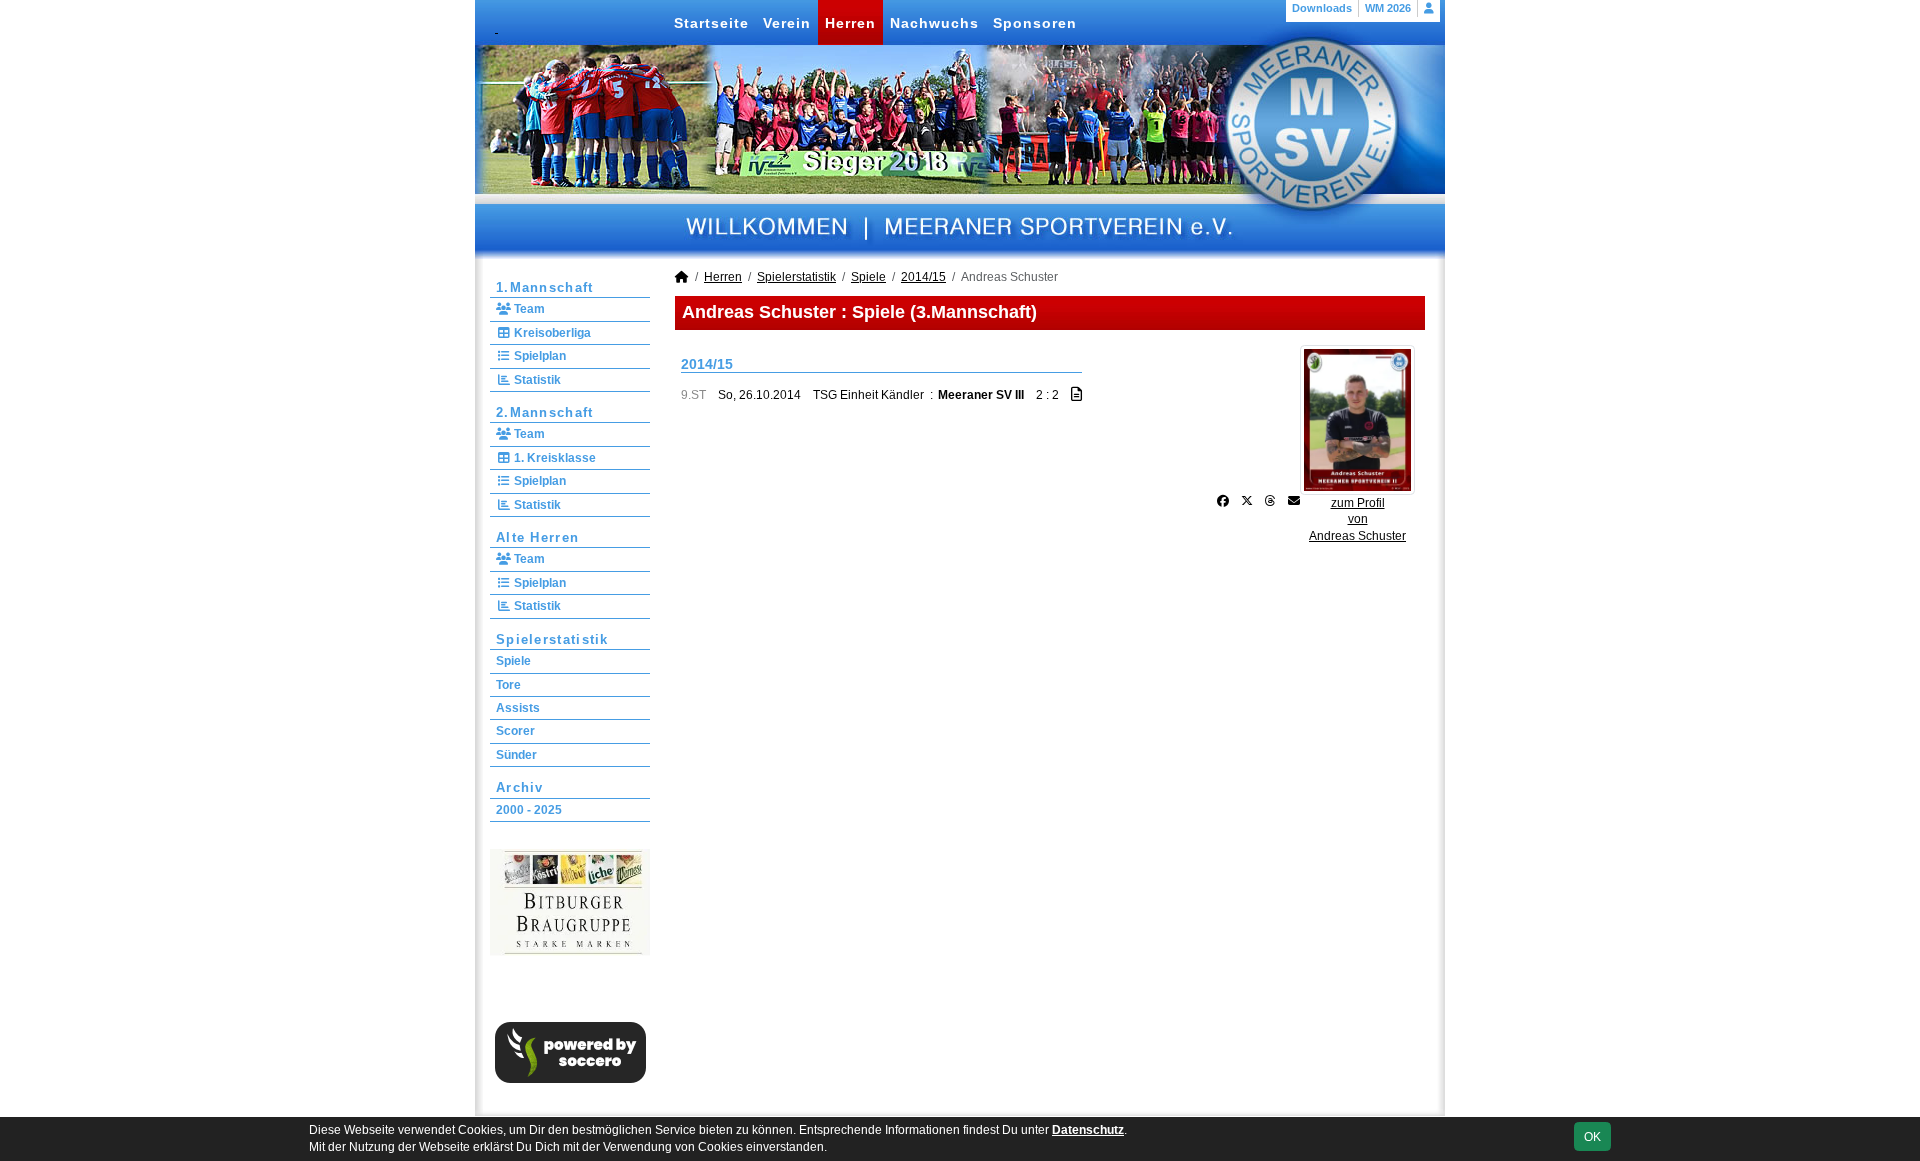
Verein (787, 23)
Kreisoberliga (551, 333)
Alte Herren (537, 537)
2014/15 (923, 277)
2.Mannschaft (545, 412)
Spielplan (538, 356)
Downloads (1322, 8)
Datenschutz (1088, 1130)
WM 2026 (1388, 8)
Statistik (536, 380)
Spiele (513, 661)
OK (1592, 1137)
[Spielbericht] (1076, 394)
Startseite (711, 23)
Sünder (516, 755)
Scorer (515, 731)
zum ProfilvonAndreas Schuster (1357, 520)
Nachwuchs (934, 23)
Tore (508, 685)
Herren (850, 23)
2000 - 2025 (529, 810)
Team (528, 309)
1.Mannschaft (545, 287)
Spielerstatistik (552, 639)
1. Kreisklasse (553, 458)
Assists (518, 708)
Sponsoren (1035, 23)
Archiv (520, 787)
